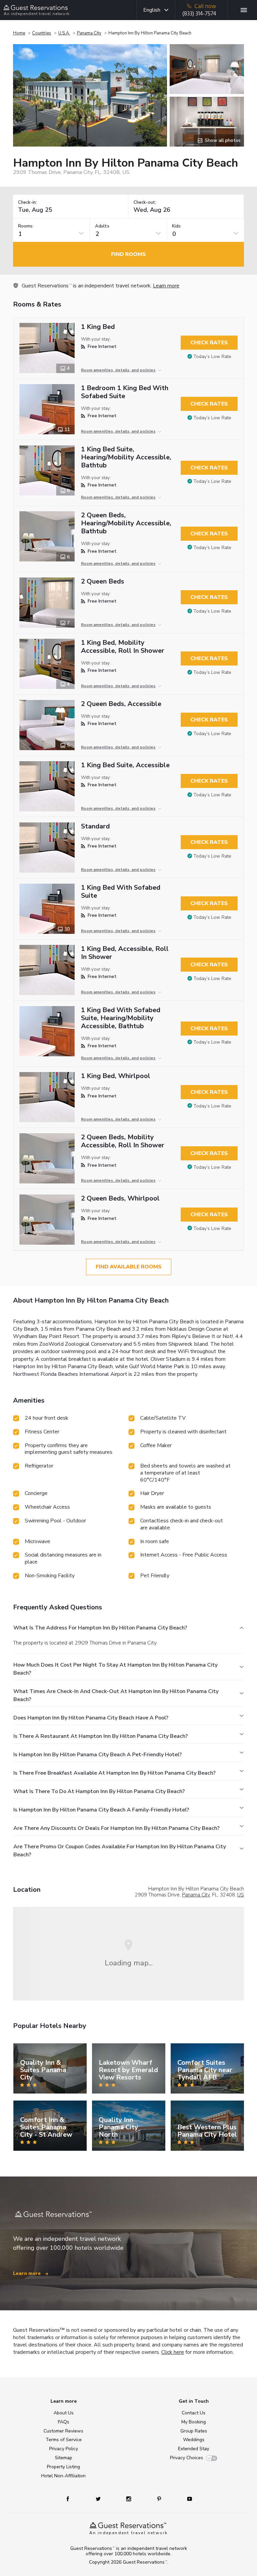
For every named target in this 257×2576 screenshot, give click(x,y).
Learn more (166, 286)
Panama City (89, 33)
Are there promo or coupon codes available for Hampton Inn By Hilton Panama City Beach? (120, 1851)
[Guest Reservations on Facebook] (71, 2499)
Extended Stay (194, 2449)
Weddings (194, 2440)
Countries (42, 33)
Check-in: (27, 203)
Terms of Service (64, 2440)
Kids (176, 226)
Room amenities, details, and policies (118, 370)
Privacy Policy (64, 2449)
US (241, 1895)
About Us (64, 2413)
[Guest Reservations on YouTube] (187, 2499)
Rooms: (26, 226)
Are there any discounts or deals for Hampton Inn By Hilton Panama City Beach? (116, 1828)
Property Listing (63, 2467)
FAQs (64, 2422)
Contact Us (194, 2413)
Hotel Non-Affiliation (63, 2476)
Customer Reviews (63, 2431)
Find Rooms (128, 254)
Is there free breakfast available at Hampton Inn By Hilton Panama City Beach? (114, 1773)
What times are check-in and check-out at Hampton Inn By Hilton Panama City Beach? (116, 1695)
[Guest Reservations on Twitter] (99, 2499)
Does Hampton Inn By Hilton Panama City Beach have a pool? (91, 1718)
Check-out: (145, 203)
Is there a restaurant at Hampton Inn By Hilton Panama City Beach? (101, 1736)
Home (19, 33)
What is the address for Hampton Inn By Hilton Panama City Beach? (100, 1628)
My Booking (194, 2422)
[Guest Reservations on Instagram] (129, 2499)
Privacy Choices (187, 2458)
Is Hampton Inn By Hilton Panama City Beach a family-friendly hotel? (101, 1810)
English (152, 10)
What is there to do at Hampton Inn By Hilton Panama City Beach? (99, 1791)
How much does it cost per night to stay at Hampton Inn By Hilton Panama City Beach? (115, 1669)
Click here (173, 2352)
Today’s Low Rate (212, 357)
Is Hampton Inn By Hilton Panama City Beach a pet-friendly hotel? (98, 1755)
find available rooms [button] (129, 1267)
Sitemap (64, 2458)
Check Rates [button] (209, 343)
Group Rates (194, 2431)
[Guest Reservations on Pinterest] (160, 2499)
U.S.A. (64, 33)
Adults (102, 226)
